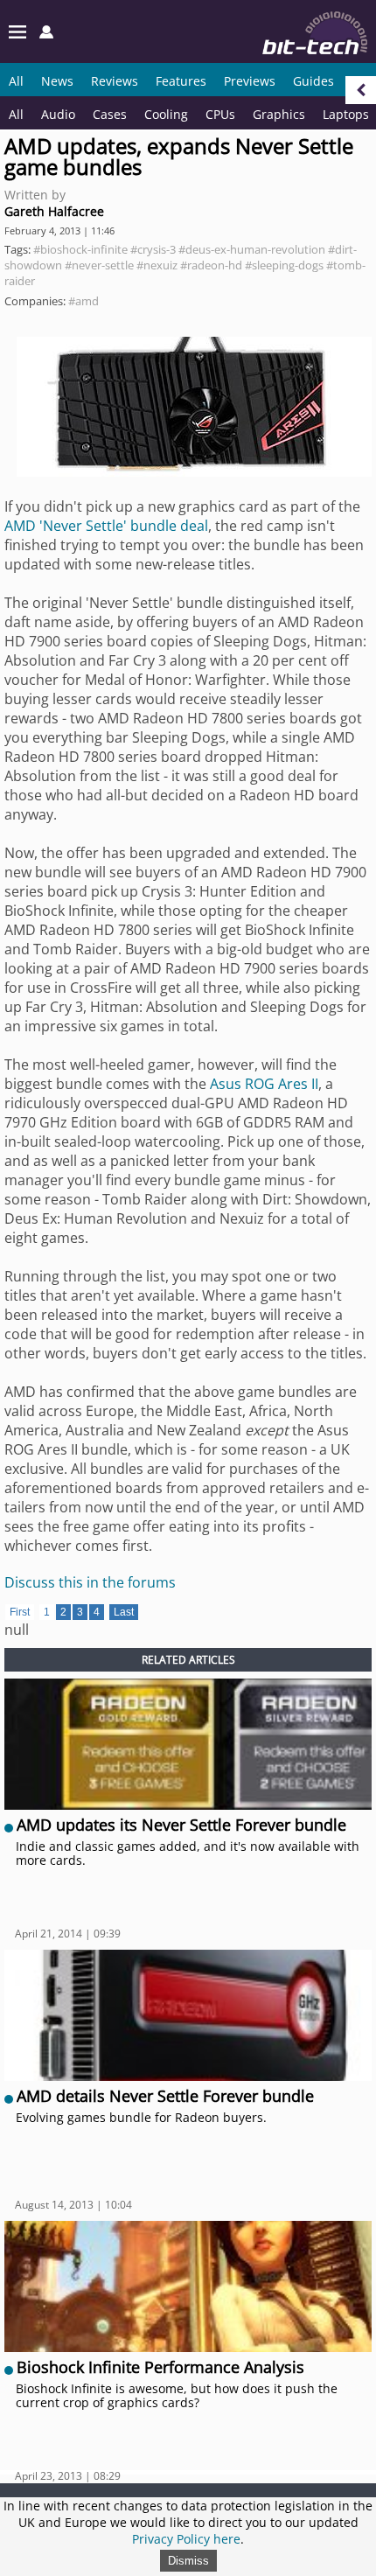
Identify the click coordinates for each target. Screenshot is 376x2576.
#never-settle (99, 265)
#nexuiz (157, 265)
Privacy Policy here (186, 2539)
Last (124, 1612)
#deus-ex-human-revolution (252, 249)
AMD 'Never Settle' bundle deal (106, 526)
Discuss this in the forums (90, 1582)
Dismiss (188, 2561)
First (20, 1612)
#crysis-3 (153, 249)
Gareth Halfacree (54, 211)
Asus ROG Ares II (264, 1084)
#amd (84, 301)
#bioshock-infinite (80, 249)
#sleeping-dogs (284, 265)
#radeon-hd (211, 265)
